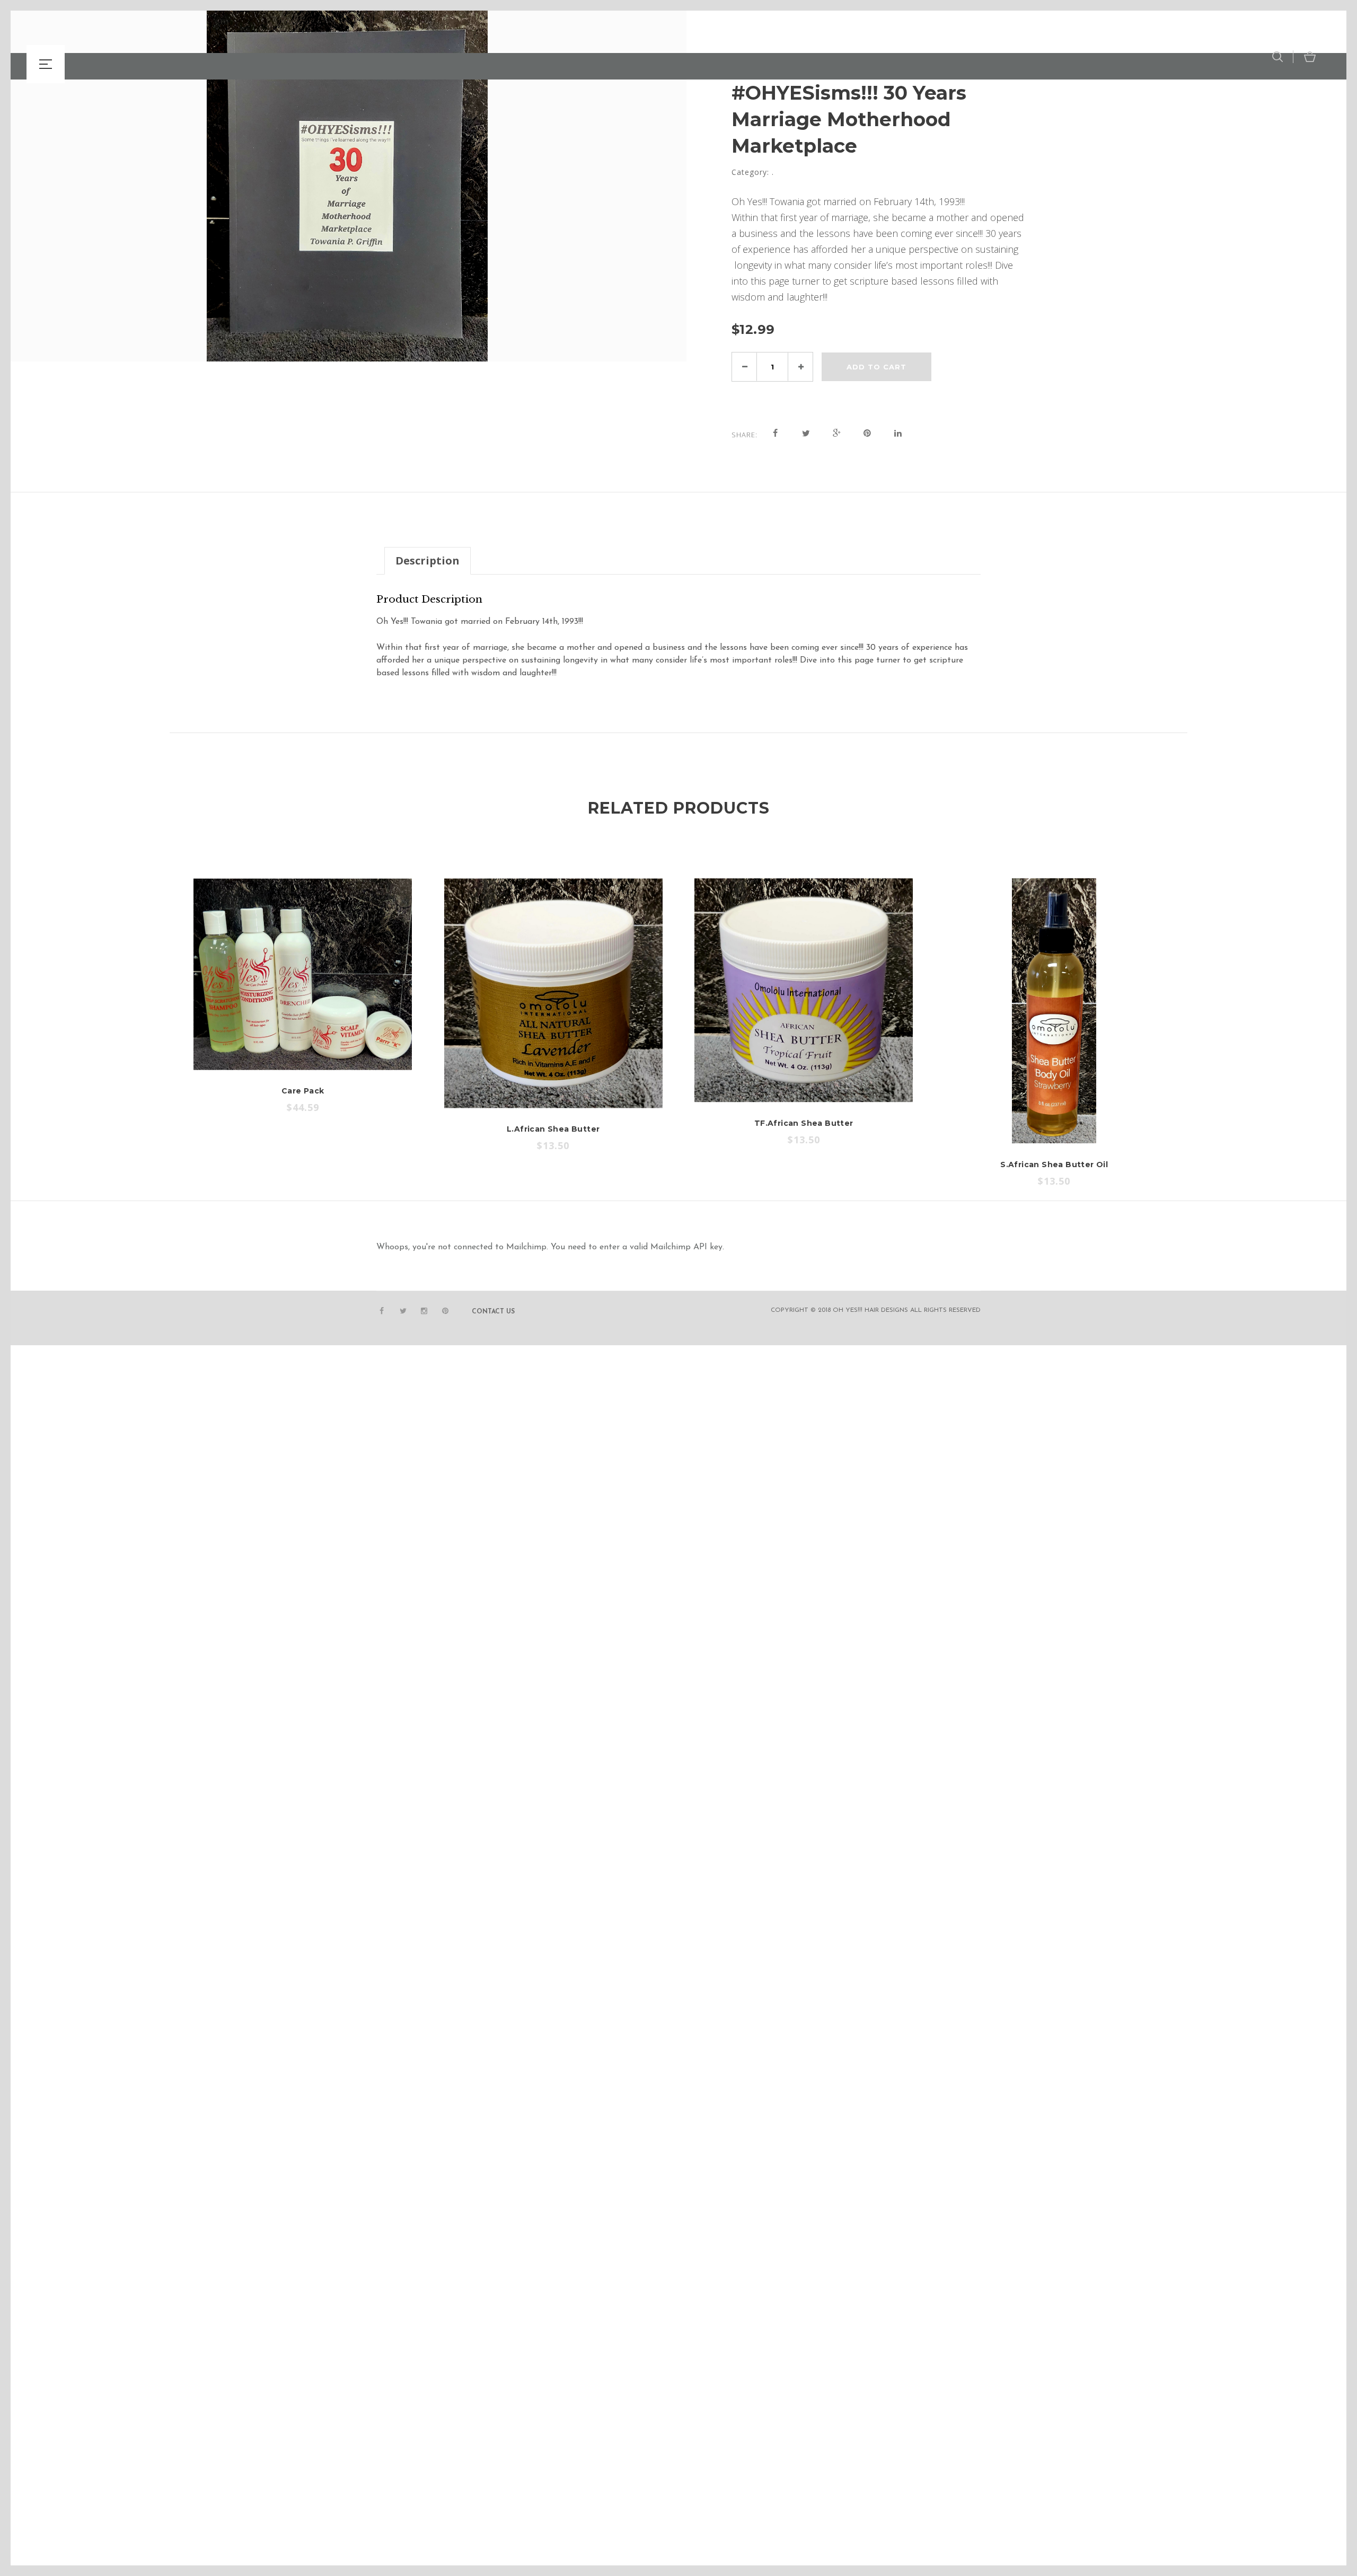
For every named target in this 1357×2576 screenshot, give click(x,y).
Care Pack (303, 1091)
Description (428, 561)
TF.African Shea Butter (804, 1123)
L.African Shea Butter (553, 1129)
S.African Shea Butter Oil (1054, 1165)
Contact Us (493, 1312)
